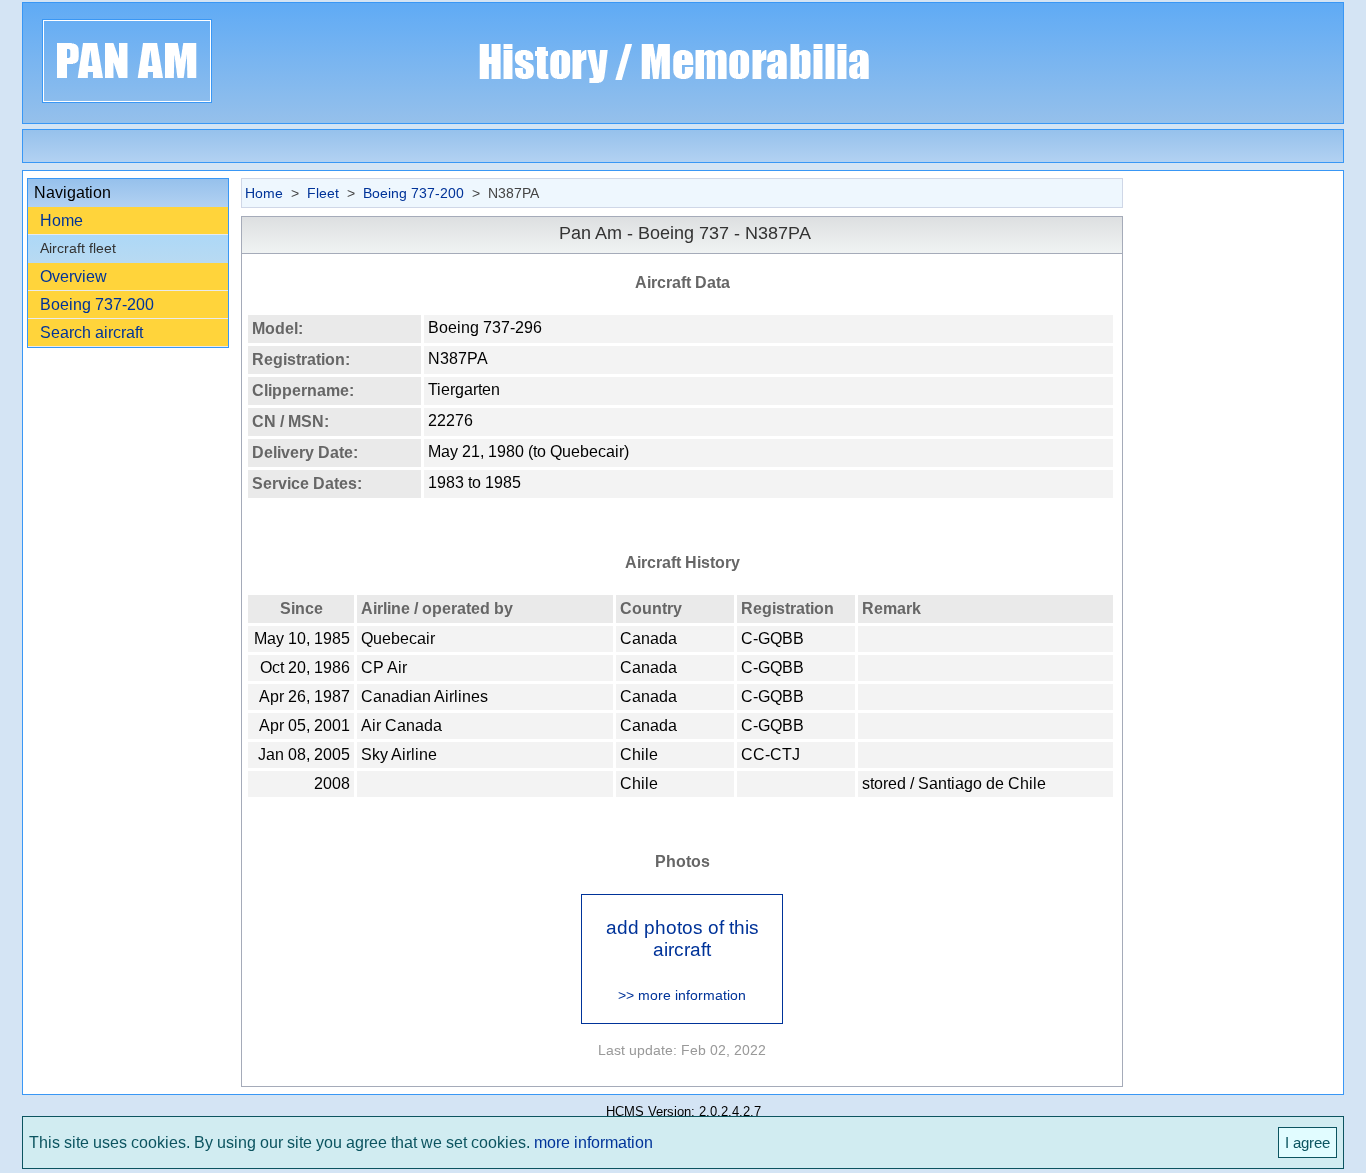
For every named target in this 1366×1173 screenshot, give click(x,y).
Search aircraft (91, 332)
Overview (73, 276)
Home (61, 220)
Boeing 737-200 (97, 304)
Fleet (323, 193)
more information (593, 1142)
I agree (1307, 1142)
